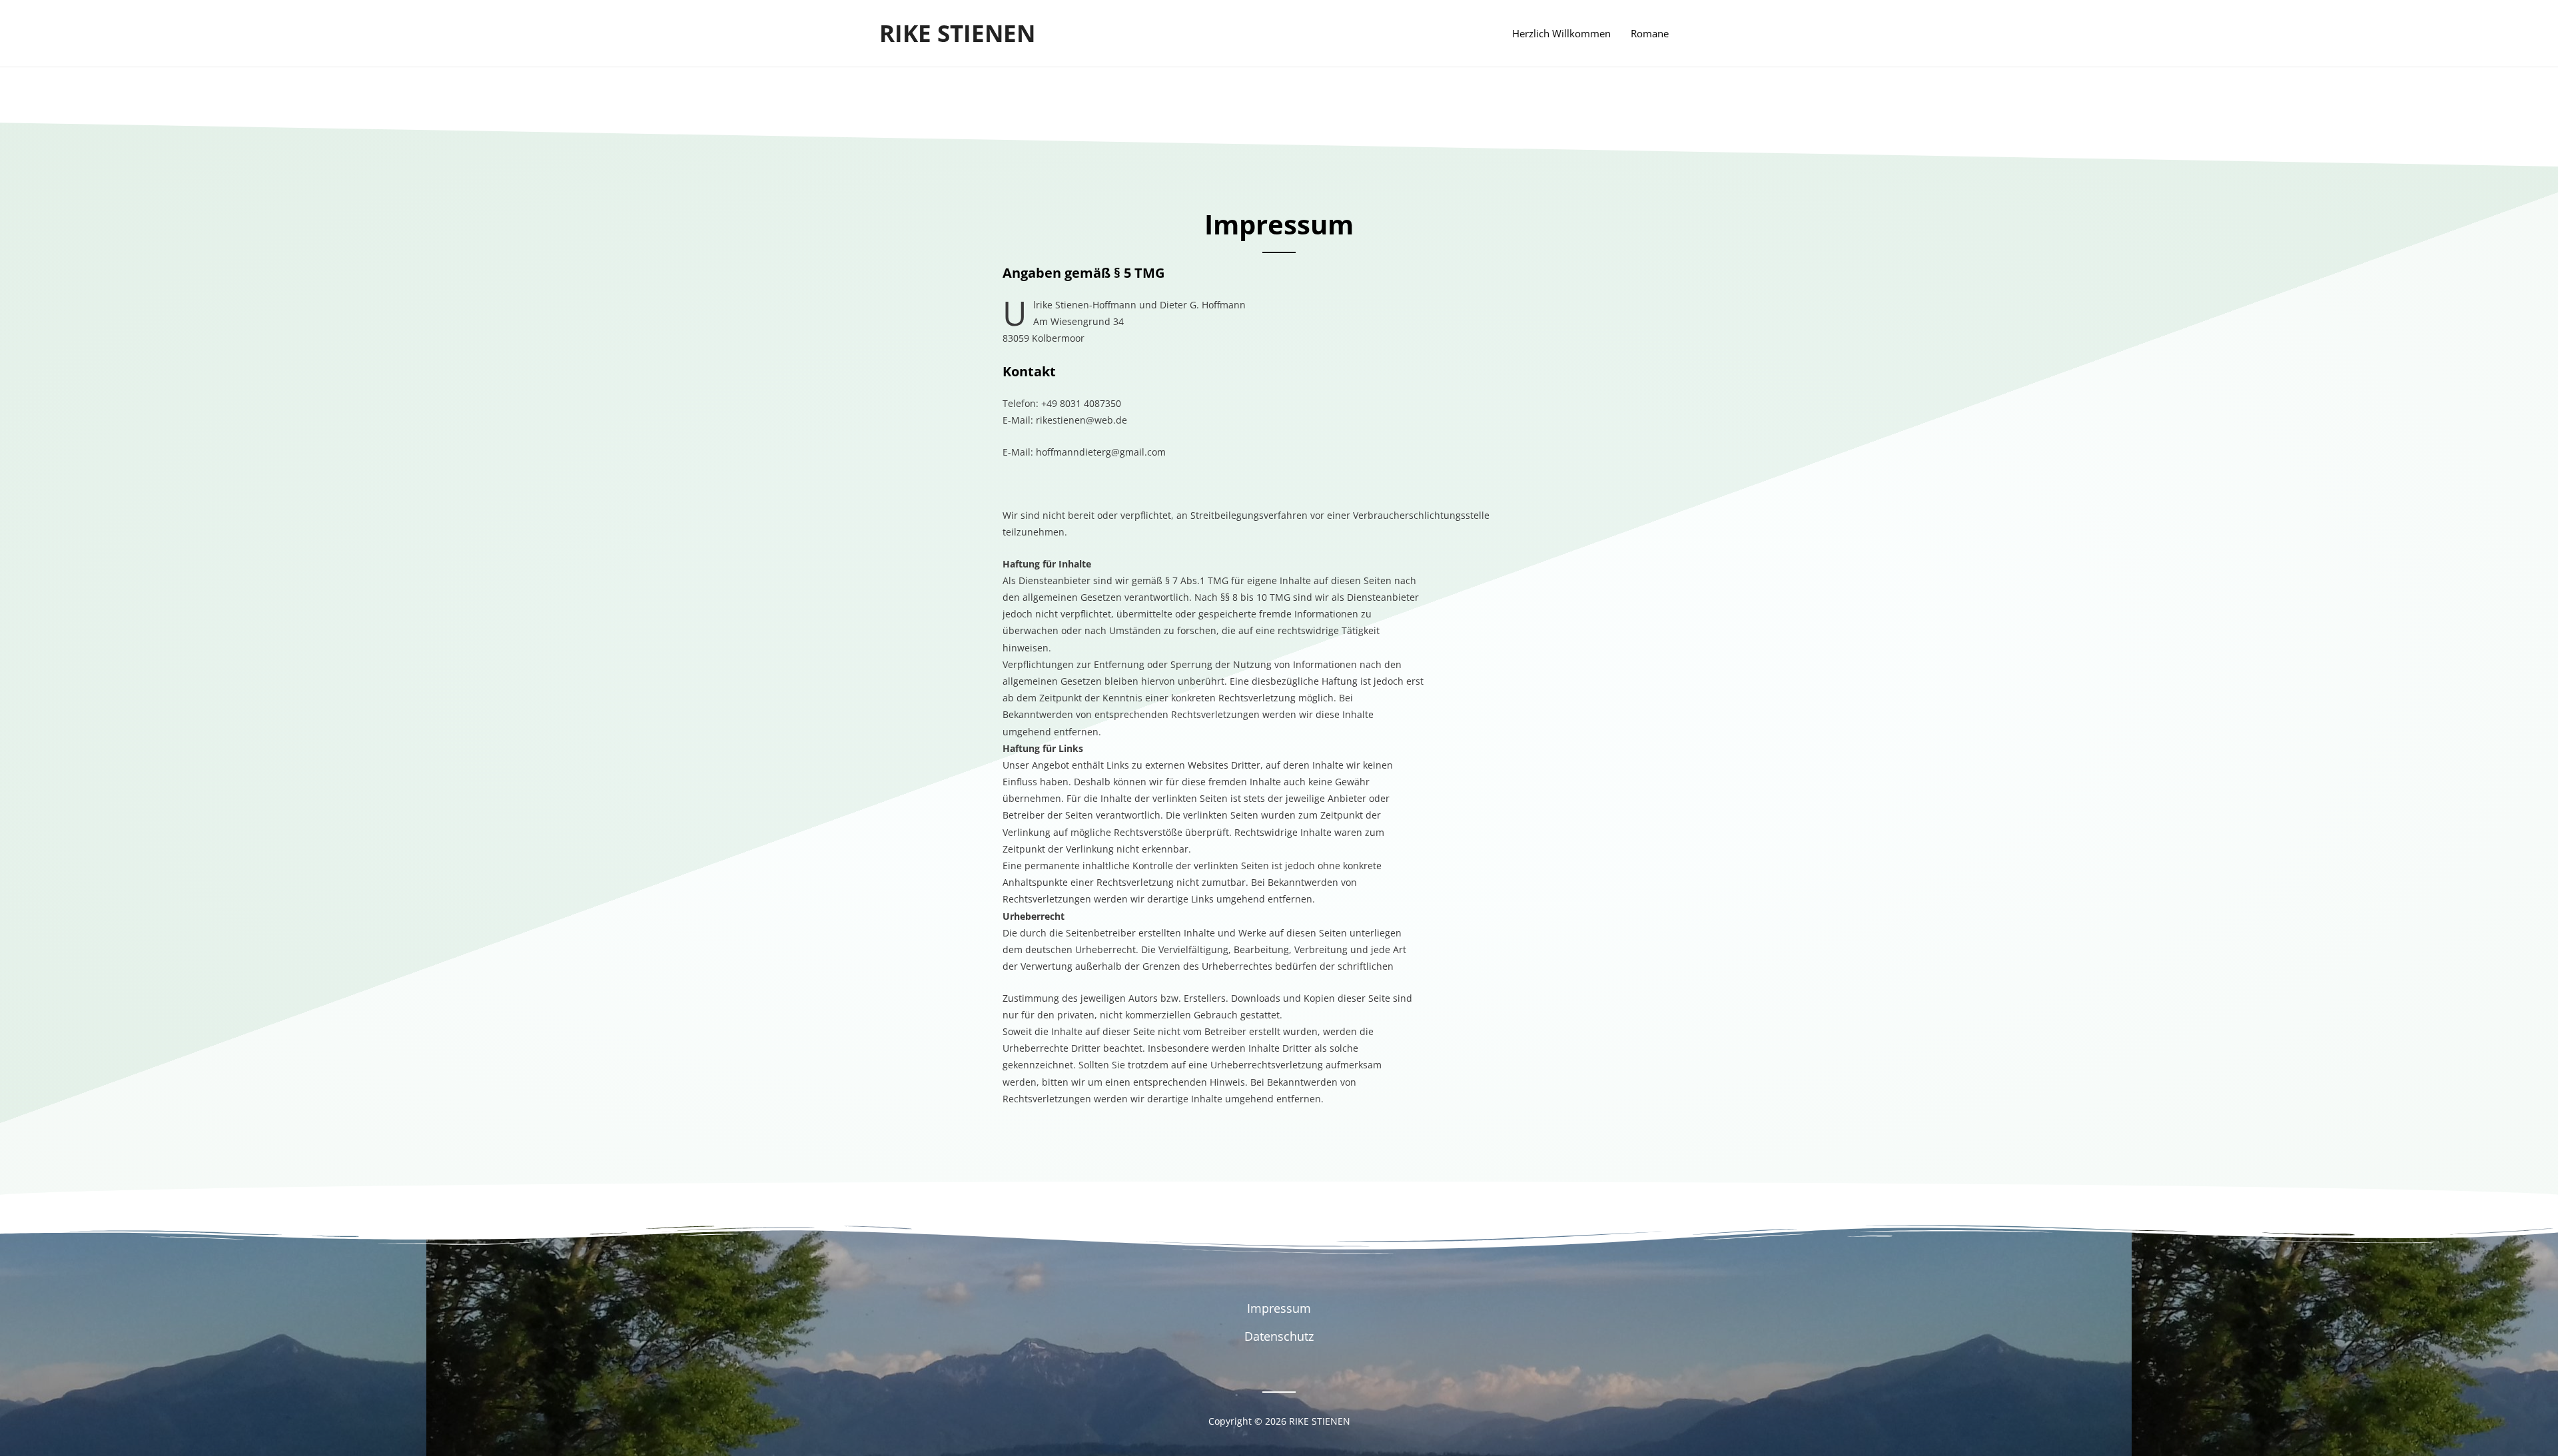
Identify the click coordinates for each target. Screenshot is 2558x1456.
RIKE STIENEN (957, 33)
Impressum (1279, 1308)
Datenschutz (1279, 1336)
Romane (1650, 33)
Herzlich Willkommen (1561, 33)
